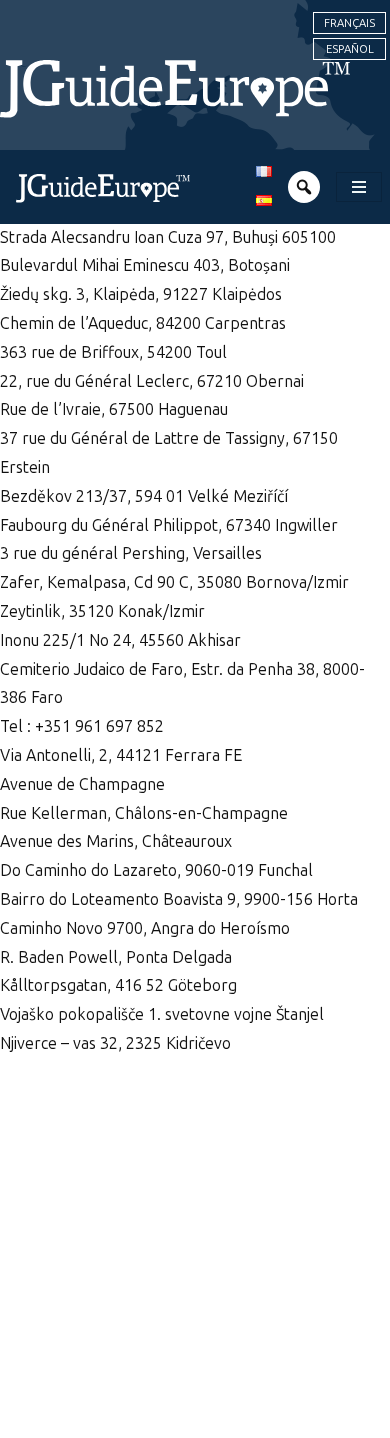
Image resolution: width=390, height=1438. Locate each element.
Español (350, 49)
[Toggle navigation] (359, 187)
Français (349, 23)
